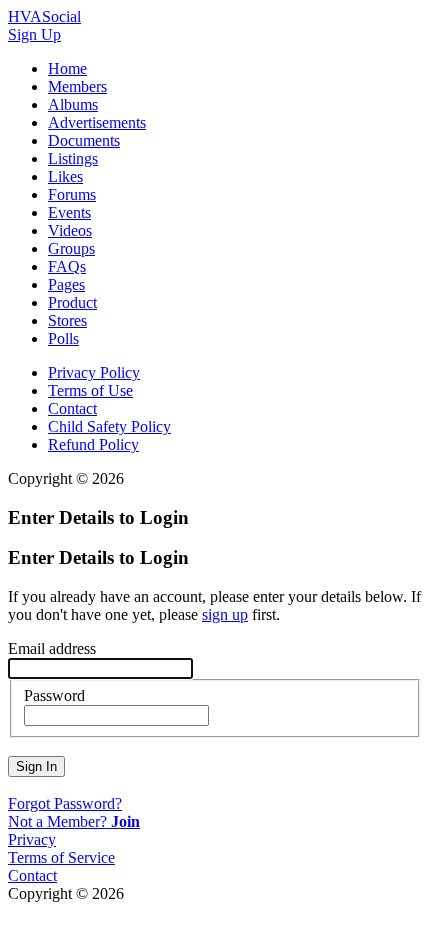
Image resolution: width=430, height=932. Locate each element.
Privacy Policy (94, 372)
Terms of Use (90, 390)
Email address (52, 648)
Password (54, 695)
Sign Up (34, 34)
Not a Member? (74, 821)
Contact (72, 408)
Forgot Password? (65, 803)
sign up (225, 614)
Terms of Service (61, 857)
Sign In (36, 766)
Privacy (32, 839)
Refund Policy (93, 444)
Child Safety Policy (109, 426)
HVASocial (44, 16)
